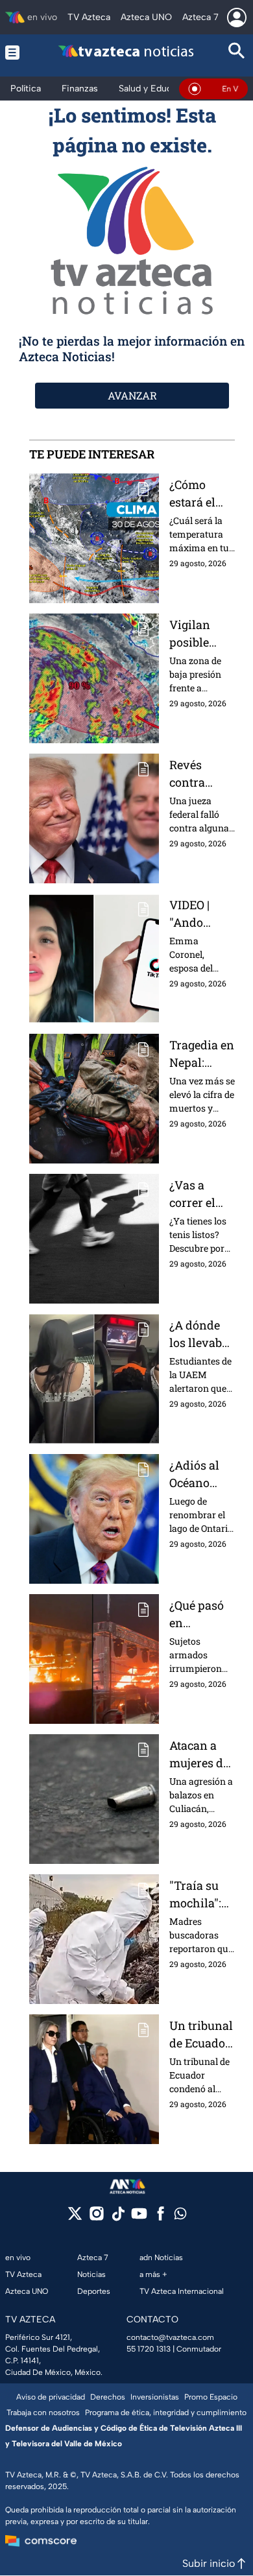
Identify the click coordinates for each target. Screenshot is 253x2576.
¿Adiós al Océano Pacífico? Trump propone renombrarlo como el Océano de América (201, 1474)
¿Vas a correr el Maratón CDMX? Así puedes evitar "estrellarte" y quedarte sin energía (201, 1194)
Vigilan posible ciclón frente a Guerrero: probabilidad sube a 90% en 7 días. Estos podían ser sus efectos (201, 634)
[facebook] (161, 2218)
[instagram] (96, 2218)
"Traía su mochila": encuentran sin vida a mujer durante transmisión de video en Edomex (201, 1895)
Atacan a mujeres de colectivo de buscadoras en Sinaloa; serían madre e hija (202, 1755)
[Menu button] (16, 52)
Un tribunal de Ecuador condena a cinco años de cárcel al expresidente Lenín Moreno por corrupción (202, 2035)
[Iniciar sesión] (237, 18)
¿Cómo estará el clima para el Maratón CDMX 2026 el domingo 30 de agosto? (201, 494)
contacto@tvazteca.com (170, 2337)
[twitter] (75, 2218)
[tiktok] (118, 2218)
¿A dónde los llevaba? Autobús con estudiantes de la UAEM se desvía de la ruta (201, 1334)
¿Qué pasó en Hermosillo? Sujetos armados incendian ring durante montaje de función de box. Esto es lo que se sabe (201, 1615)
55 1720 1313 (149, 2349)
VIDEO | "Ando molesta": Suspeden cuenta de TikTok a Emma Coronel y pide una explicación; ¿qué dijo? (201, 914)
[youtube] (139, 2218)
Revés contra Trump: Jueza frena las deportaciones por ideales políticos (201, 774)
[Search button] (237, 52)
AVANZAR (132, 395)
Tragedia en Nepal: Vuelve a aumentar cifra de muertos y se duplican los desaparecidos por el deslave (202, 1054)
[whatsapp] (180, 2216)
